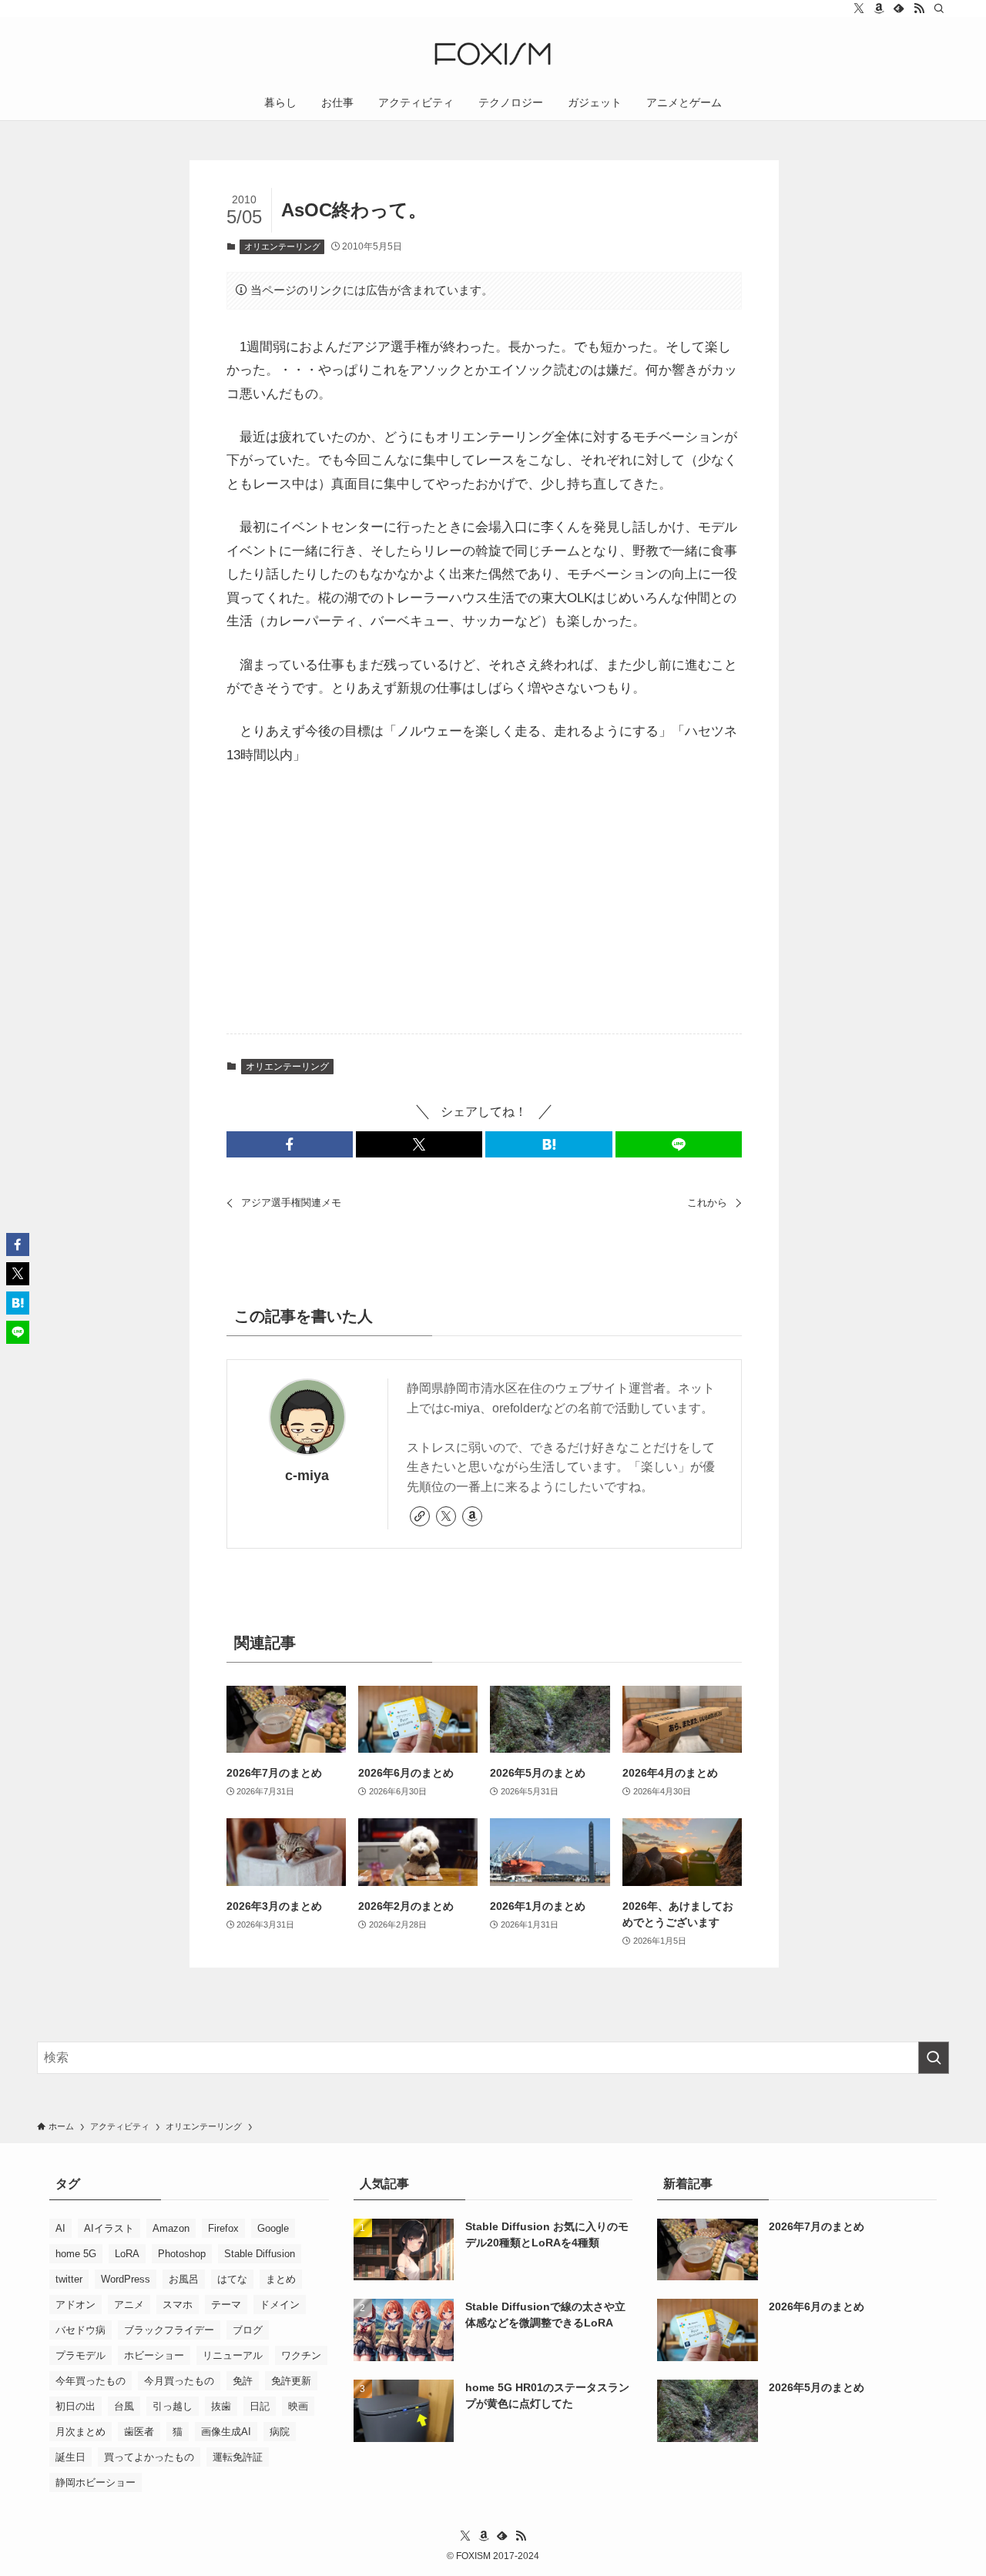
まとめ (281, 2279)
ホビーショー (154, 2355)
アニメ (129, 2305)
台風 (124, 2406)
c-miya (307, 1476)
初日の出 (75, 2406)
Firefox (223, 2228)
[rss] (919, 8)
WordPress (126, 2279)
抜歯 (221, 2406)
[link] (420, 1516)
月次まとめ (80, 2432)
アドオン (75, 2305)
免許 (243, 2381)
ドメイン (280, 2305)
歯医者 (139, 2432)
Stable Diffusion (260, 2254)
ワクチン (301, 2355)
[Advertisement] (485, 901)
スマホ (178, 2305)
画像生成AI (226, 2432)
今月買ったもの (179, 2381)
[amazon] (879, 8)
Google (273, 2228)
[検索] (939, 8)
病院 (280, 2432)
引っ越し (173, 2406)
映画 (298, 2406)
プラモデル (80, 2355)
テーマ (226, 2305)
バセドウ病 (80, 2330)
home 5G (76, 2254)
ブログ (248, 2330)
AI (60, 2228)
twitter (69, 2279)
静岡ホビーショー (96, 2482)
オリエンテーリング (282, 246)
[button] (290, 1144)
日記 (260, 2406)
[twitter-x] (859, 8)
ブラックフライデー (169, 2330)
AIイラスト (109, 2228)
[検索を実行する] (934, 2058)
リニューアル (233, 2355)
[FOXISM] (493, 54)
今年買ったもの (91, 2381)
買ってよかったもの (149, 2457)
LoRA (127, 2254)
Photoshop (182, 2254)
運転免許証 (238, 2457)
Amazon (171, 2228)
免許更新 (291, 2381)
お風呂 (184, 2279)
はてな (232, 2279)
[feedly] (899, 8)
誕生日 (70, 2457)
